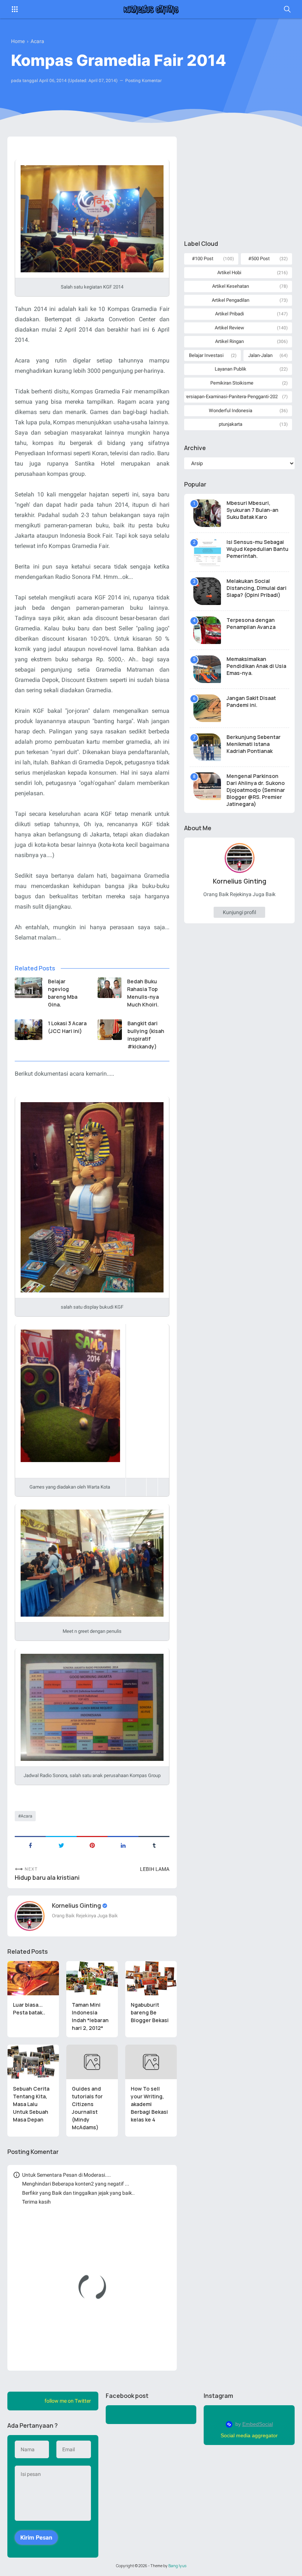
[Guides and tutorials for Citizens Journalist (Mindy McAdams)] (92, 2062)
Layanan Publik (231, 369)
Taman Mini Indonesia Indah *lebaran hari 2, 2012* (90, 2016)
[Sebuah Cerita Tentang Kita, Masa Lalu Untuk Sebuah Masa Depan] (33, 2062)
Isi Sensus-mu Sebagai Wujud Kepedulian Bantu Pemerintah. (257, 549)
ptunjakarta (231, 424)
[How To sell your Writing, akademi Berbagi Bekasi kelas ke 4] (151, 2062)
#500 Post (259, 259)
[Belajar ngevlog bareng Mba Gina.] (29, 988)
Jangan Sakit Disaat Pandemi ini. (251, 701)
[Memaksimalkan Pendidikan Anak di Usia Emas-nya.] (207, 669)
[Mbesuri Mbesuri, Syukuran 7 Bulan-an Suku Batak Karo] (207, 513)
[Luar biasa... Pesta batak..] (33, 1978)
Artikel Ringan (229, 341)
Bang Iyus (177, 2566)
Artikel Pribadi (229, 314)
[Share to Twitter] (61, 1845)
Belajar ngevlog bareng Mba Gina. (63, 993)
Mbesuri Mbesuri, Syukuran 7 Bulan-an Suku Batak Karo (252, 510)
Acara (27, 1816)
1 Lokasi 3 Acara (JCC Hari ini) (67, 1027)
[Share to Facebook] (30, 1845)
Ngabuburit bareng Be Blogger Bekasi (150, 2012)
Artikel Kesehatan (231, 286)
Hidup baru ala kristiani (47, 1878)
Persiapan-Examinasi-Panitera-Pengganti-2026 (232, 397)
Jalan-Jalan (260, 355)
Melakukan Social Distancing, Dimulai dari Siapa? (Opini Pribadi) (257, 588)
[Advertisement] (239, 183)
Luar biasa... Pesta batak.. (29, 2009)
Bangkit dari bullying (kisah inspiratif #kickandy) (146, 1035)
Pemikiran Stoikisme (232, 383)
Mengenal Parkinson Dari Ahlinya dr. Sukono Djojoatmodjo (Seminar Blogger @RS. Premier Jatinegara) (256, 790)
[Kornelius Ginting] (151, 9)
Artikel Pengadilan (231, 300)
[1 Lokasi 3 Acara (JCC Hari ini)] (29, 1030)
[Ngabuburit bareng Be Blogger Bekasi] (151, 1978)
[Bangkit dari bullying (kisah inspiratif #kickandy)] (110, 1030)
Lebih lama (155, 1869)
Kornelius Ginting (77, 1906)
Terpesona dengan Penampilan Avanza (251, 623)
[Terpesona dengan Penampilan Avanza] (207, 630)
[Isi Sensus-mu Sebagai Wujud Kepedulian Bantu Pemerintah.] (207, 552)
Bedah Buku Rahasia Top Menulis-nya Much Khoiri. (143, 993)
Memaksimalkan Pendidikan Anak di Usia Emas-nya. (256, 666)
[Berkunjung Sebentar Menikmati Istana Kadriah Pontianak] (207, 747)
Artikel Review (229, 328)
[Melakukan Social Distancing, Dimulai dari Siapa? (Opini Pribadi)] (207, 591)
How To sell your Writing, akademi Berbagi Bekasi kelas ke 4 (149, 2104)
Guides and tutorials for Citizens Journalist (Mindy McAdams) (87, 2108)
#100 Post (203, 259)
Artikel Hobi (229, 273)
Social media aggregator (249, 2435)
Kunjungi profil (239, 912)
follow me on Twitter (68, 2401)
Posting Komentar (143, 81)
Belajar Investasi (206, 355)
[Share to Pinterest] (92, 1845)
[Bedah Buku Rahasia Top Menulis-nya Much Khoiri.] (110, 988)
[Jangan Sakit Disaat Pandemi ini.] (207, 708)
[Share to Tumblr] (154, 1845)
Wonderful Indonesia (231, 411)
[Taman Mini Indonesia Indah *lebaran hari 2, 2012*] (92, 1978)
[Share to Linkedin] (123, 1845)
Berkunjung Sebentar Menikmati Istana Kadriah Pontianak (254, 744)
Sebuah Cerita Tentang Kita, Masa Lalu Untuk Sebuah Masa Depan (31, 2104)
